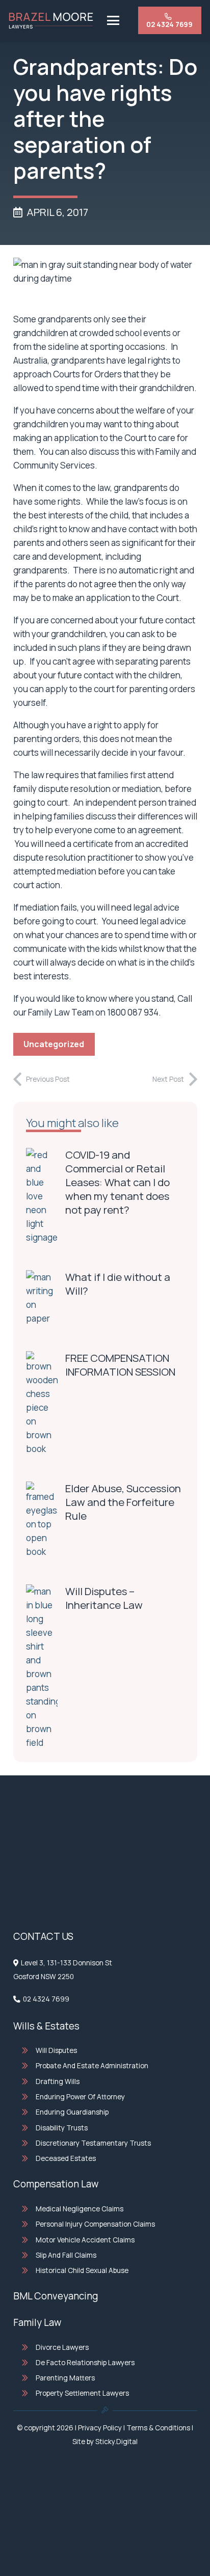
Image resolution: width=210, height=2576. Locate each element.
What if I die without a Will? (118, 1284)
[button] (113, 20)
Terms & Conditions (158, 2428)
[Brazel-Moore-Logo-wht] (51, 21)
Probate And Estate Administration (92, 2066)
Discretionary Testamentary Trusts (93, 2143)
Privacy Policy (100, 2428)
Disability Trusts (62, 2128)
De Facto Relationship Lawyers (85, 2363)
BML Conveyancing (56, 2296)
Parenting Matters (65, 2378)
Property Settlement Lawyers (82, 2393)
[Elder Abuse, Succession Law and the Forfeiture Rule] (42, 1520)
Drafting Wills (58, 2081)
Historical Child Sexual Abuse (82, 2270)
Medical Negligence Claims (80, 2209)
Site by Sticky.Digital (105, 2442)
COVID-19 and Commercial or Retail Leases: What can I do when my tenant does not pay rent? (117, 1182)
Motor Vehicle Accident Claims (85, 2240)
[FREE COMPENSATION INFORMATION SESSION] (42, 1403)
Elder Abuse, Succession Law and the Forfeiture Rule (123, 1502)
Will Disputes (56, 2050)
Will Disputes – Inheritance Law (104, 1598)
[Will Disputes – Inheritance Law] (42, 1667)
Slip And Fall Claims (66, 2255)
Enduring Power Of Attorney (80, 2097)
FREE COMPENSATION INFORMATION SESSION (120, 1365)
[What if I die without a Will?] (42, 1298)
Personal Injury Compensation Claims (95, 2224)
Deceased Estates (66, 2158)
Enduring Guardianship (72, 2112)
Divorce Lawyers (62, 2347)
